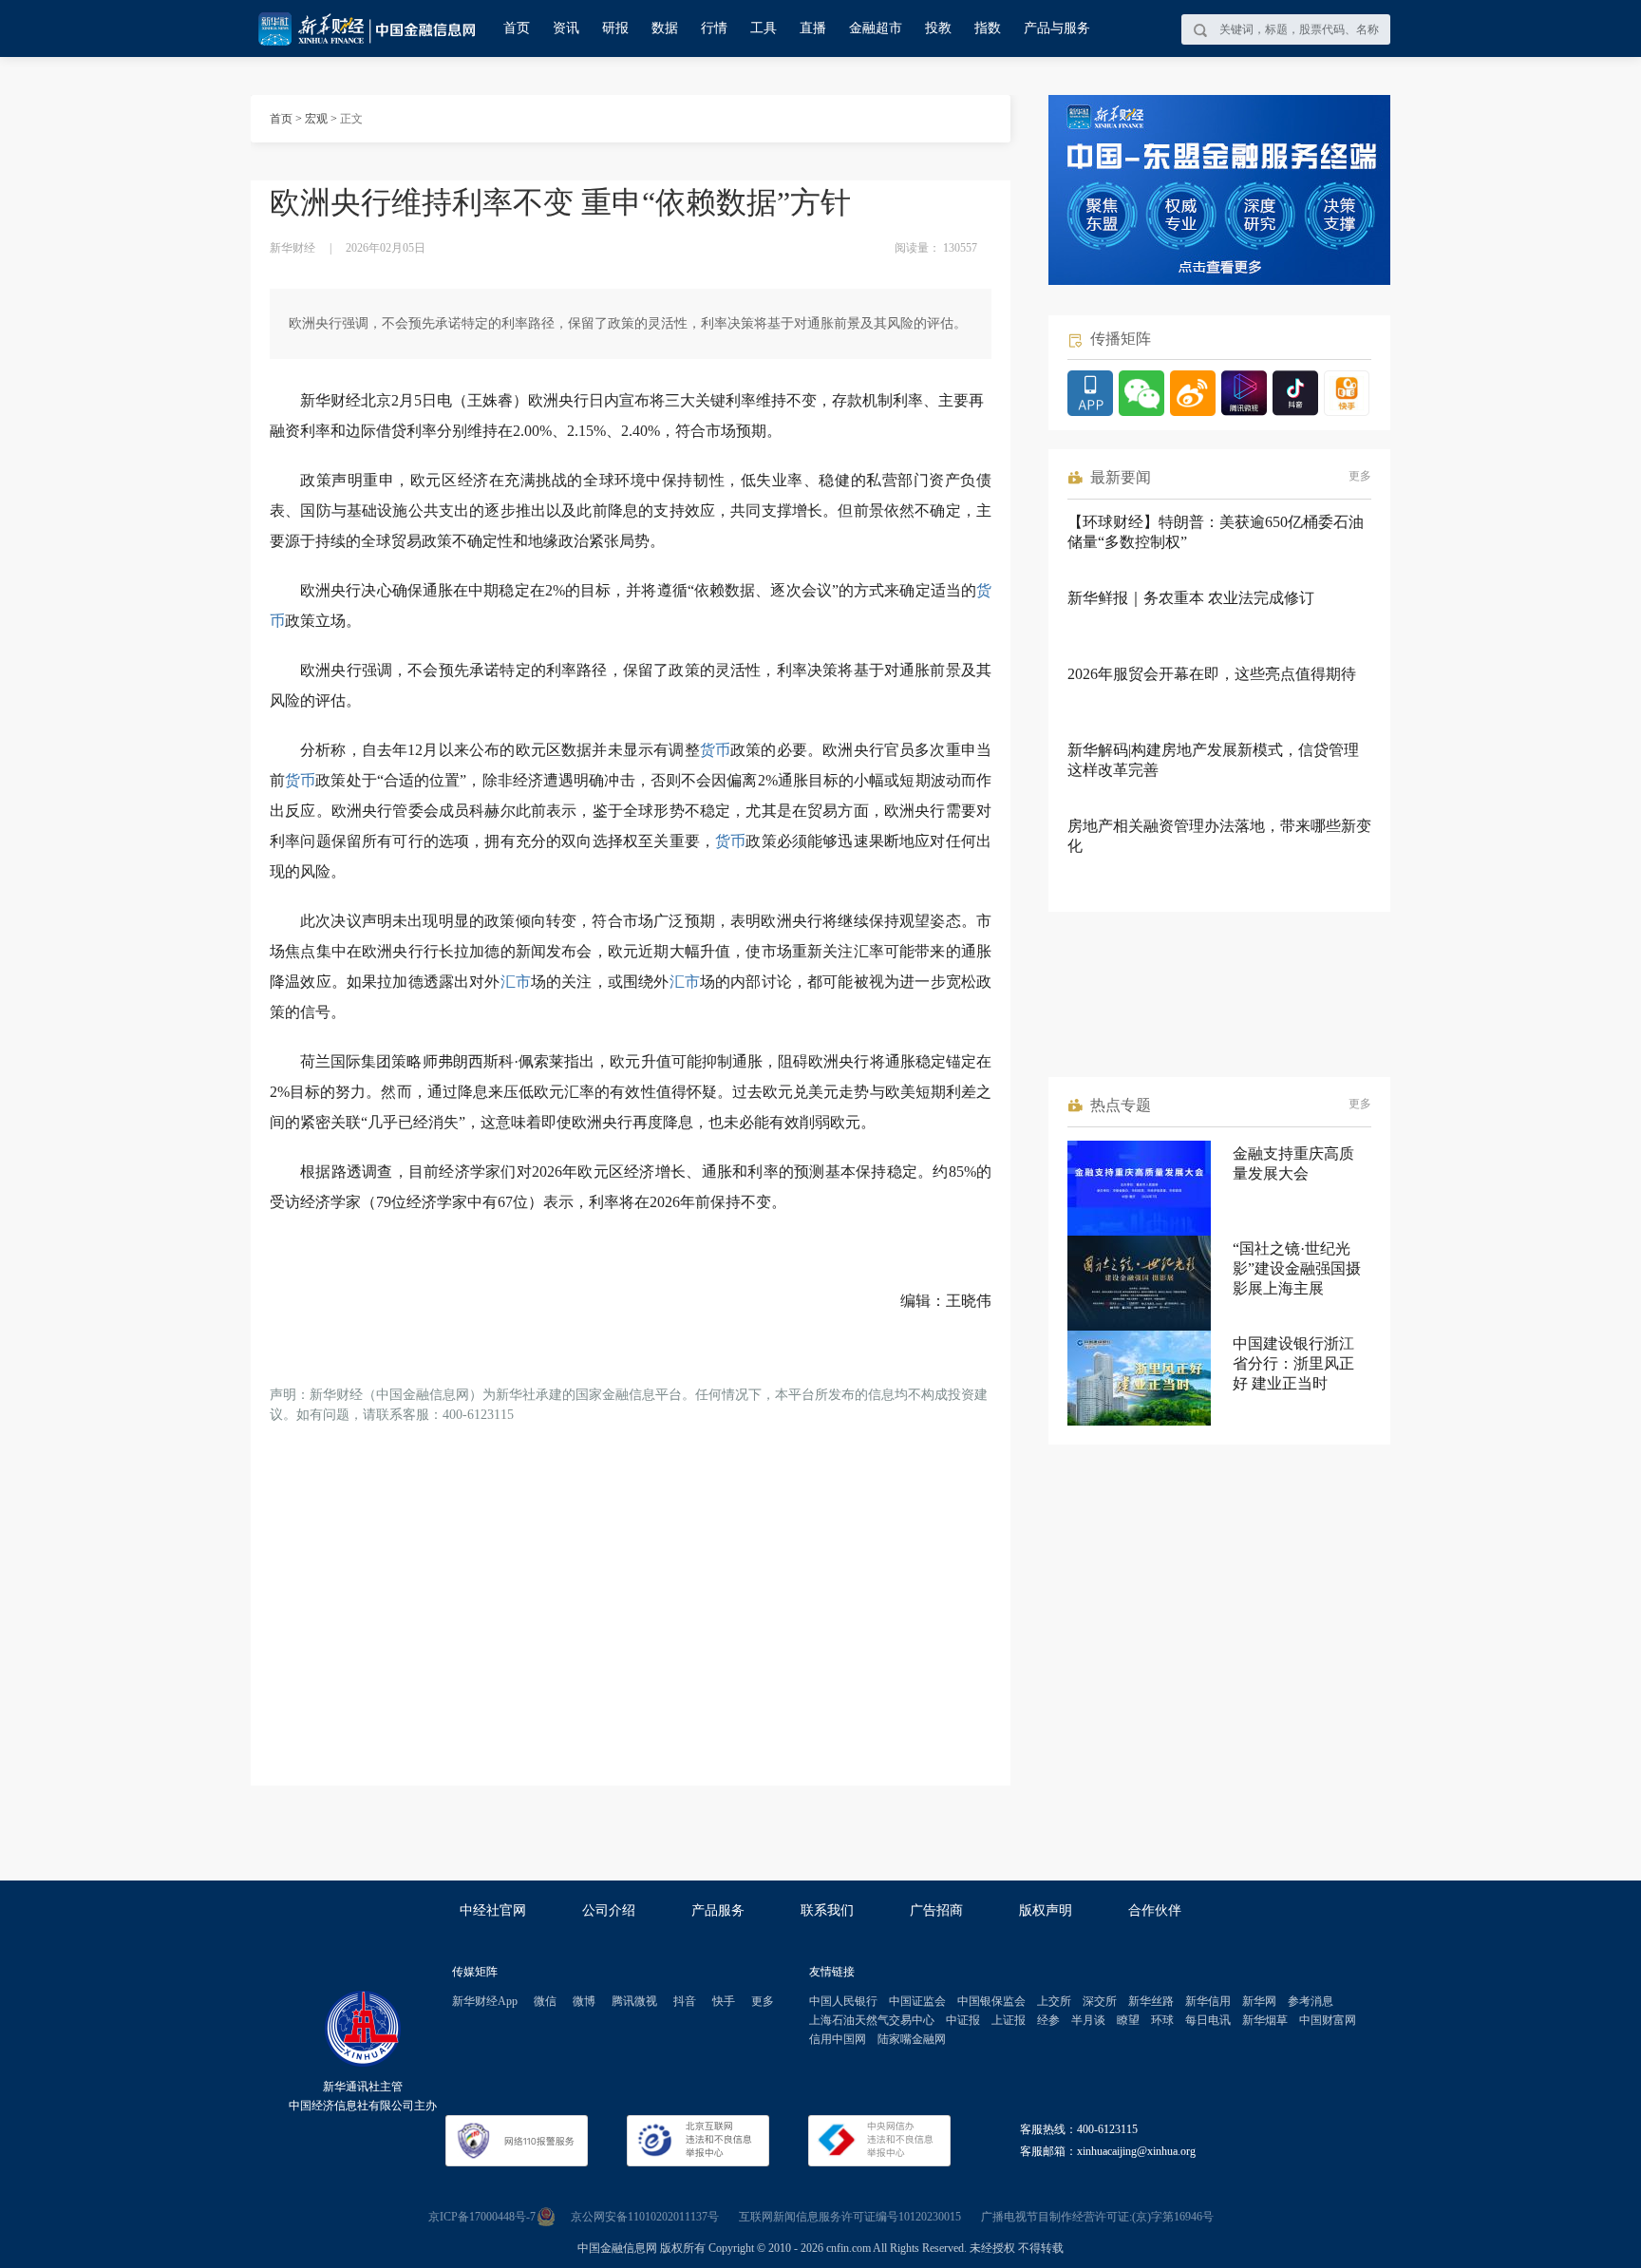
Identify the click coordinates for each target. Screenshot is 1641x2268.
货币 (715, 750)
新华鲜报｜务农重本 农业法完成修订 (1191, 598)
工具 (764, 28)
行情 (714, 28)
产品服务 (718, 1910)
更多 (1360, 476)
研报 (615, 28)
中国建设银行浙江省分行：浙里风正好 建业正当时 (1293, 1363)
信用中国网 (838, 2039)
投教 (938, 28)
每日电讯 (1208, 2020)
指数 (988, 28)
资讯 (566, 28)
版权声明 (1046, 1910)
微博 (584, 2001)
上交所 (1054, 2001)
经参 (1048, 2020)
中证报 (963, 2020)
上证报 (1009, 2020)
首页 (517, 28)
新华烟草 (1265, 2020)
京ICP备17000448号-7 (482, 2217)
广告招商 (936, 1910)
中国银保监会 (991, 2001)
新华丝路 (1151, 2001)
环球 (1162, 2020)
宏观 (316, 119)
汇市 (516, 982)
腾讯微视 (634, 2001)
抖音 (685, 2001)
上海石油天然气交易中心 (872, 2020)
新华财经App (485, 2001)
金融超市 (876, 28)
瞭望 (1128, 2020)
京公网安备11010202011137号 (645, 2217)
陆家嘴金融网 (912, 2039)
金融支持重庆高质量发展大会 (1293, 1163)
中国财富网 (1328, 2020)
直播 (813, 28)
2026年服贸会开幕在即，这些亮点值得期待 (1212, 674)
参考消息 (1311, 2001)
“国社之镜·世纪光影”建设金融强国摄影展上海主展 (1297, 1268)
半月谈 (1088, 2020)
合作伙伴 (1155, 1910)
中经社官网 (493, 1910)
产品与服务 (1057, 28)
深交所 (1100, 2001)
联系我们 (827, 1910)
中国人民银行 (843, 2001)
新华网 (1259, 2001)
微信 (545, 2001)
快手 (724, 2001)
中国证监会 (917, 2001)
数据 (665, 28)
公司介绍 (609, 1910)
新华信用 (1208, 2001)
